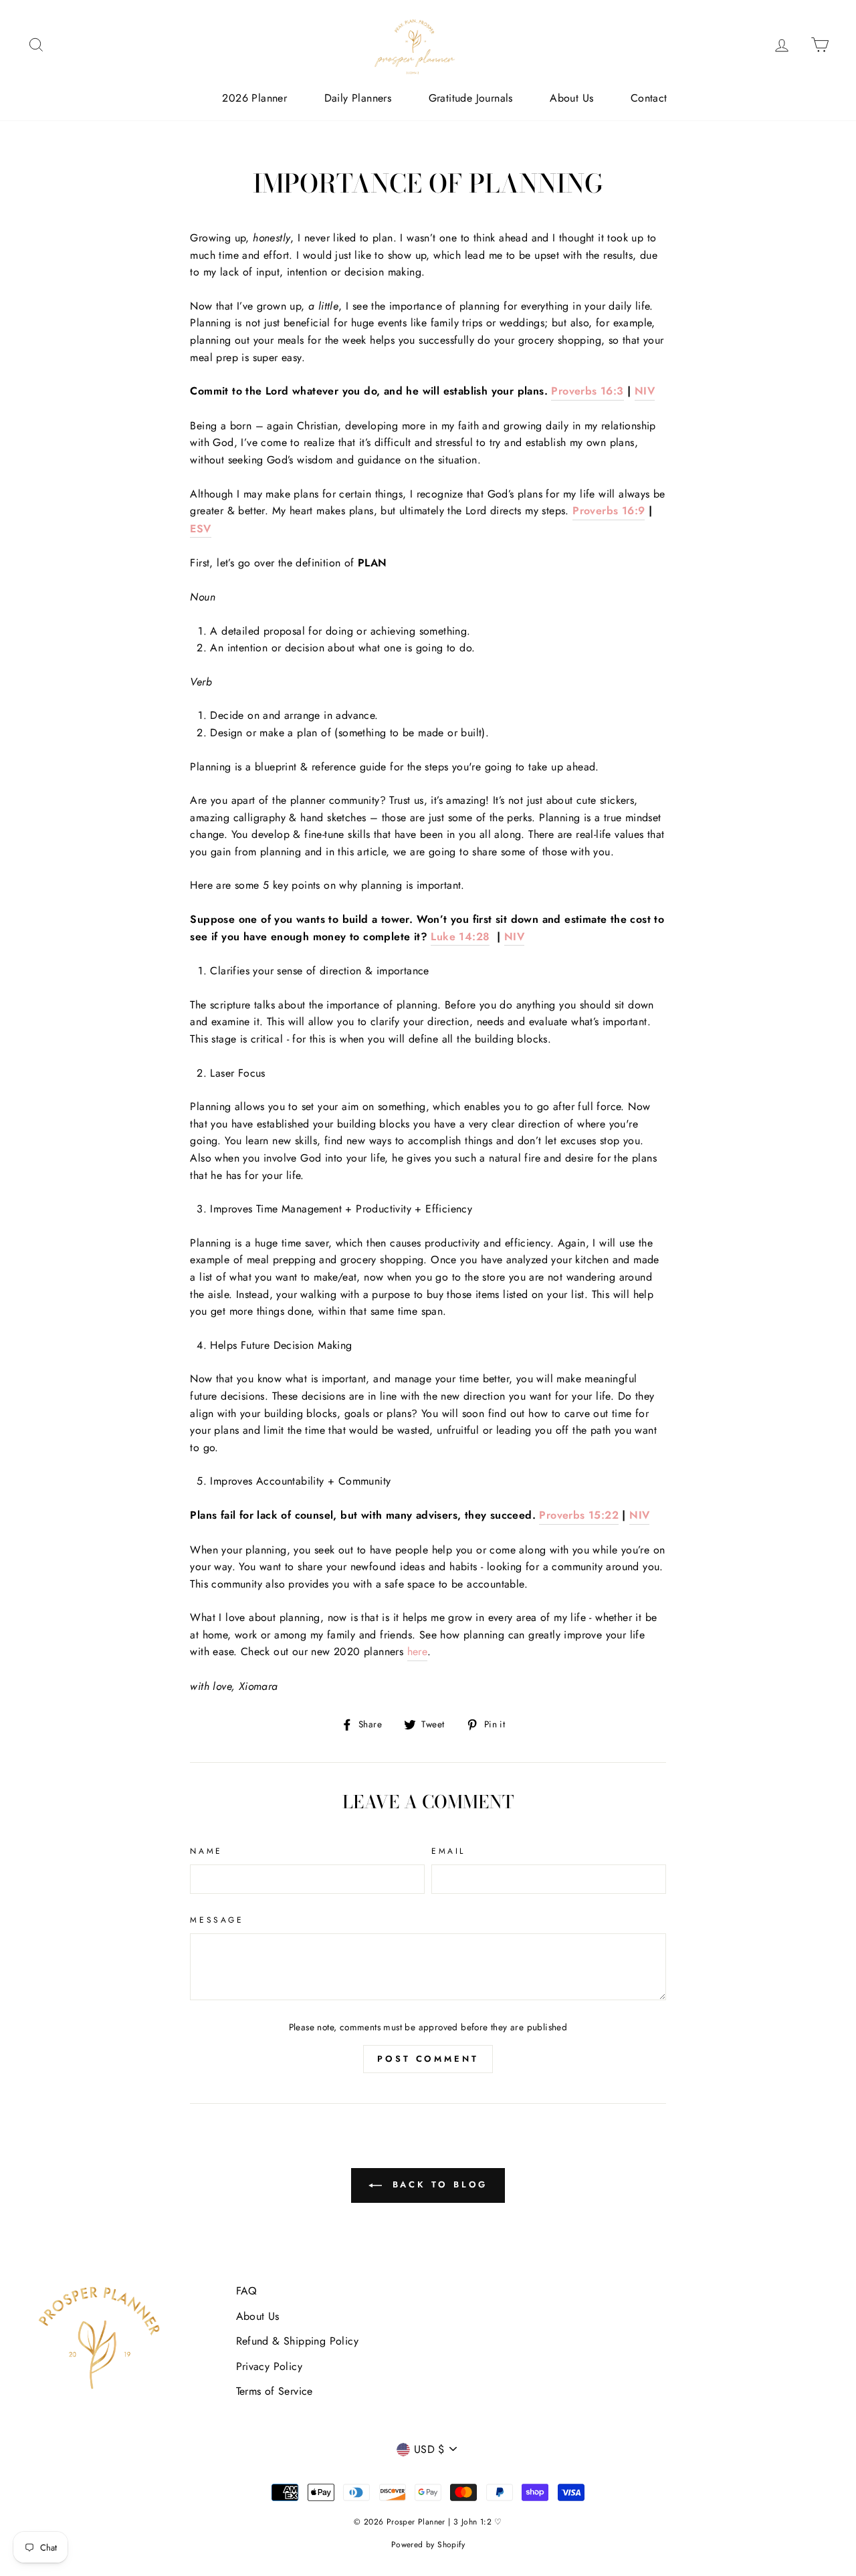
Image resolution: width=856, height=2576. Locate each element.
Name (206, 1851)
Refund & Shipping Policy (298, 2341)
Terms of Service (275, 2391)
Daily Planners (358, 98)
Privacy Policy (270, 2366)
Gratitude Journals (471, 98)
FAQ (247, 2291)
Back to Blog (438, 2184)
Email (448, 1851)
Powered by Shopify (428, 2545)
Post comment (428, 2059)
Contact (649, 98)
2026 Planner (254, 98)
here (418, 1651)
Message (217, 1920)
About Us (571, 98)
